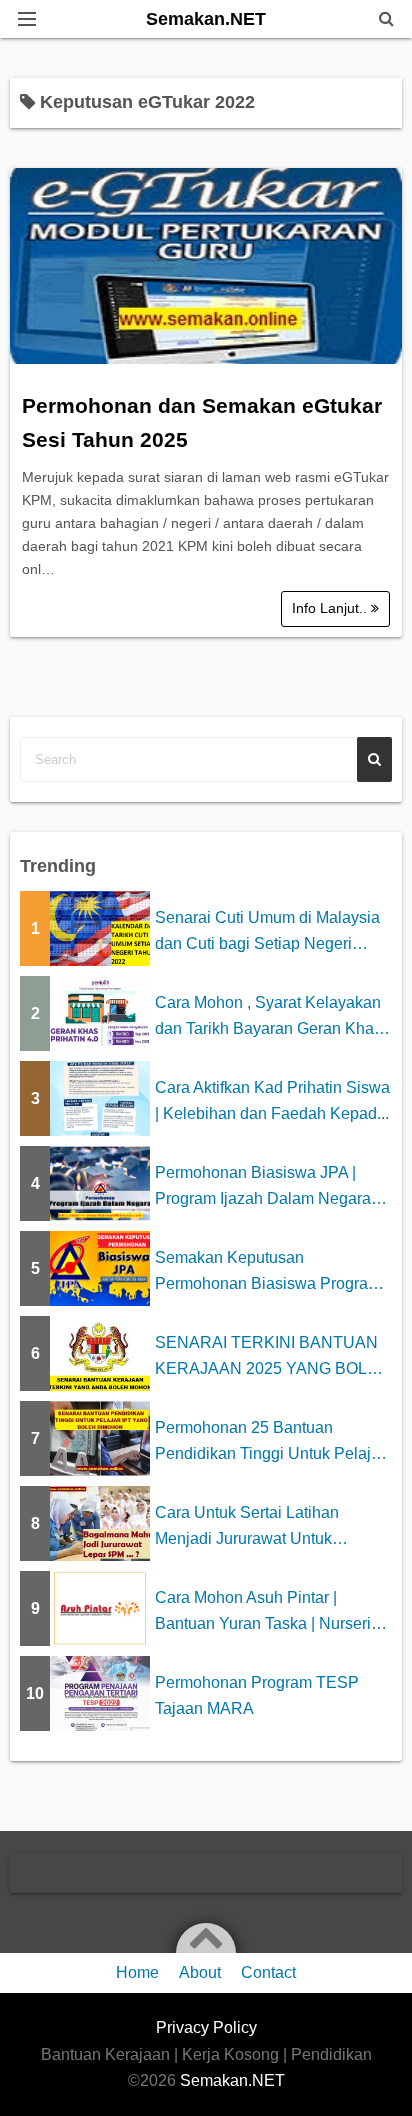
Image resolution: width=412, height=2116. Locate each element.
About (200, 1972)
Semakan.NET (206, 19)
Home (137, 1972)
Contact (268, 1972)
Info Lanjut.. (331, 608)
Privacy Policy (206, 2027)
